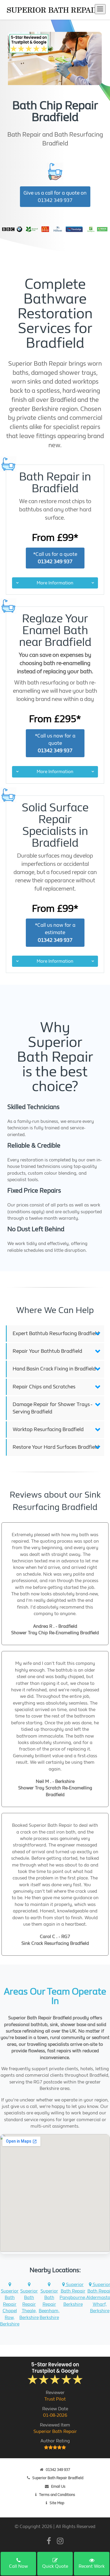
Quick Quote (55, 2566)
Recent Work (92, 2566)
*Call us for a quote (55, 558)
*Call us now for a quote (55, 743)
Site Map (57, 2503)
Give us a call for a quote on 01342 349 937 (55, 197)
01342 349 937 (58, 2470)
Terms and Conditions (57, 2495)
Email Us (58, 2486)
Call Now (18, 2566)
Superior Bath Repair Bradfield (58, 2478)
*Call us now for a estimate (55, 933)
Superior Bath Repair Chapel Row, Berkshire (10, 2307)
